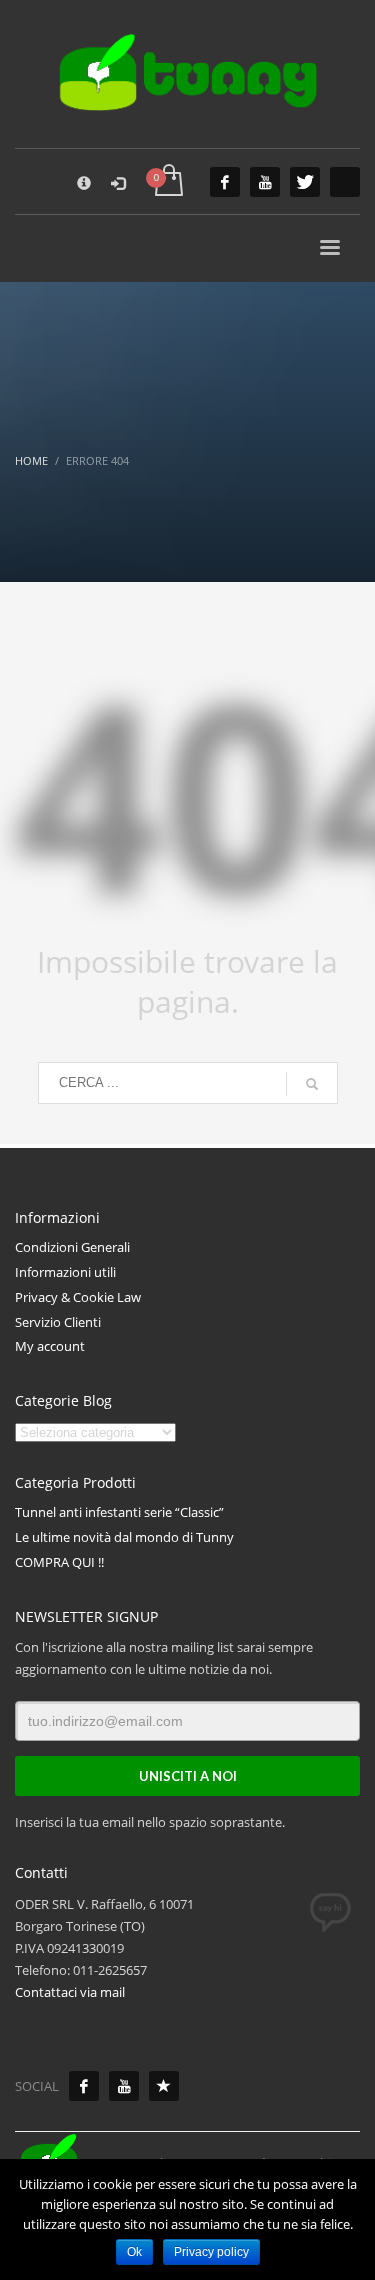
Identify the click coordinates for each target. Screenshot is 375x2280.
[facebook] (225, 182)
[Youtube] (124, 2086)
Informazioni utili (65, 1272)
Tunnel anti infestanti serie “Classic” (119, 1512)
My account (50, 1346)
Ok (134, 2252)
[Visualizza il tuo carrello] (167, 181)
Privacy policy (211, 2252)
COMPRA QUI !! (59, 1562)
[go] (312, 1084)
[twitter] (305, 182)
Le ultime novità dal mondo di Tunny (124, 1537)
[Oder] (164, 2086)
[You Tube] (265, 182)
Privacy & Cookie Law (78, 1297)
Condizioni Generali (72, 1247)
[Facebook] (84, 2086)
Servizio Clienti (58, 1322)
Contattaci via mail (70, 1992)
